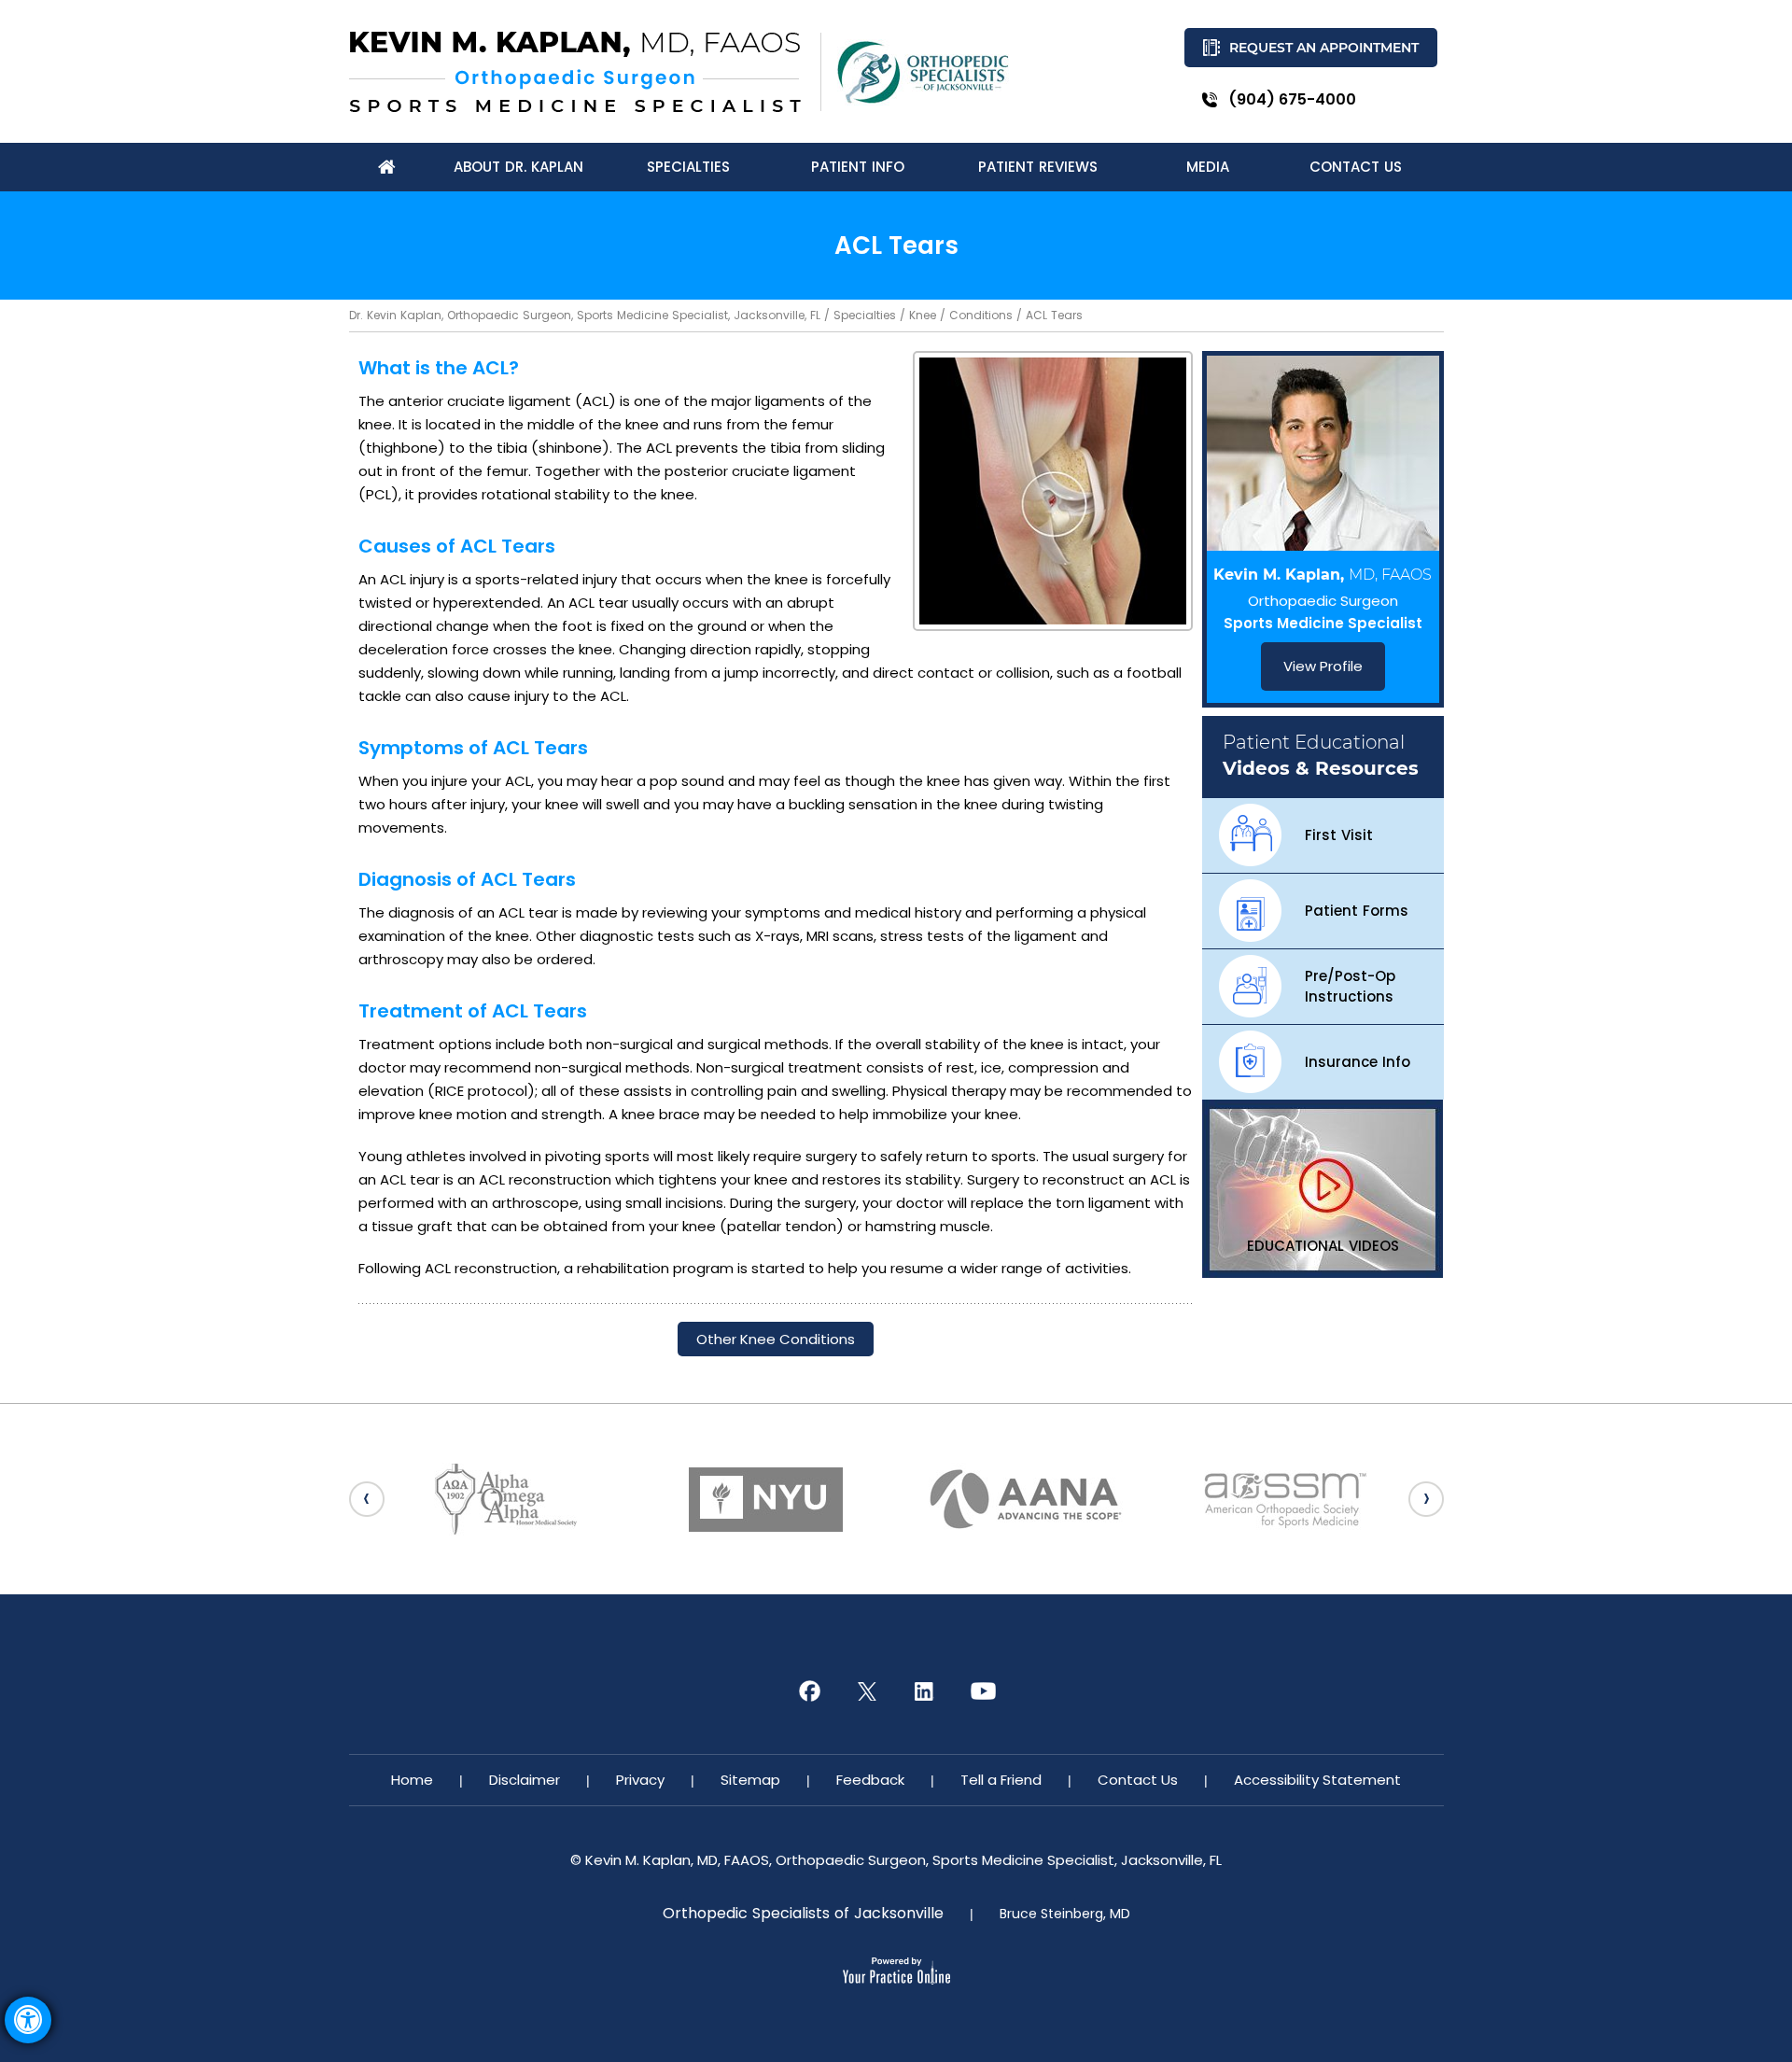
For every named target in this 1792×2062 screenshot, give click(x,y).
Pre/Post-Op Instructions (1350, 986)
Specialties (865, 315)
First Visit (1339, 835)
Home (412, 1780)
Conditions (981, 315)
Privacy (640, 1780)
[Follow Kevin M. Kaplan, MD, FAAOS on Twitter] (867, 1691)
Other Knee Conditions (776, 1339)
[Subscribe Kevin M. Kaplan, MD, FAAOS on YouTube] (983, 1691)
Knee (923, 315)
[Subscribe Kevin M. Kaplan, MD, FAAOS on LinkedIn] (925, 1691)
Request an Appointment (1324, 48)
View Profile (1323, 666)
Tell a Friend (1001, 1780)
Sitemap (750, 1780)
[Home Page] (387, 167)
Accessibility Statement (1317, 1780)
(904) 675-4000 (1292, 99)
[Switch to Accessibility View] (28, 2020)
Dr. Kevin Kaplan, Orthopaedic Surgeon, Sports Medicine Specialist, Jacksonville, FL (585, 315)
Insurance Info (1358, 1062)
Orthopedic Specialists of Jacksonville (803, 1914)
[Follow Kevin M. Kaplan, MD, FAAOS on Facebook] (809, 1691)
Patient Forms (1357, 911)
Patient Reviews (1038, 167)
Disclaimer (525, 1780)
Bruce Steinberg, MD (1065, 1914)
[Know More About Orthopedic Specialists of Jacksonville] (923, 72)
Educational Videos (1323, 1246)
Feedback (870, 1780)
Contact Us (1138, 1780)
